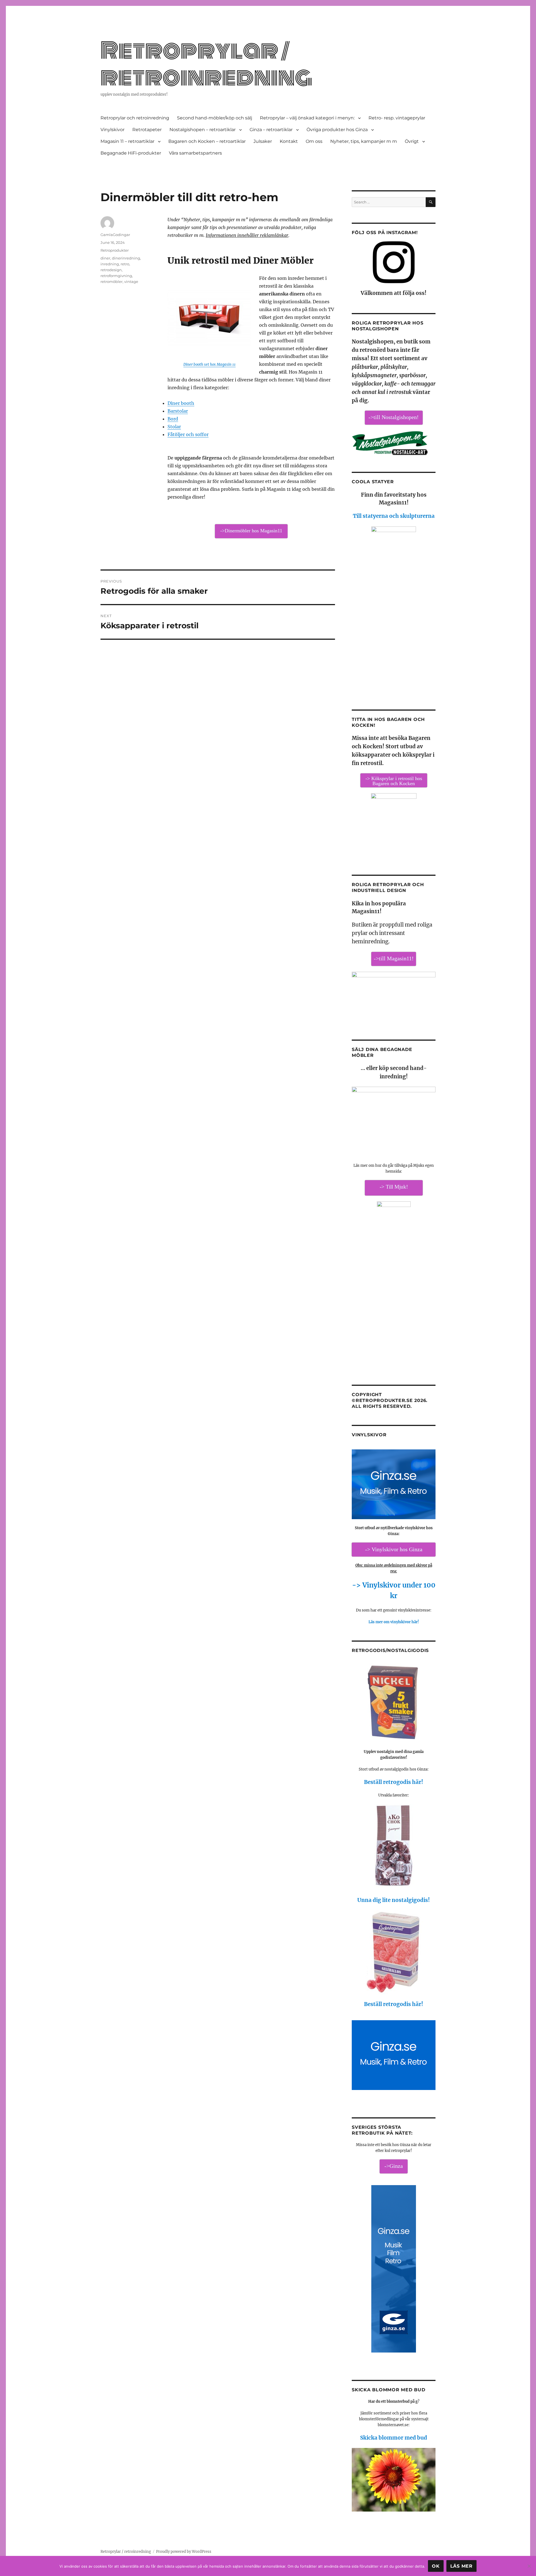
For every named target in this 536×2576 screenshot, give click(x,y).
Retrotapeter (147, 130)
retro (125, 264)
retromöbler (112, 282)
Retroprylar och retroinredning (135, 118)
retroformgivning (116, 276)
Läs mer (461, 2566)
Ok (436, 2566)
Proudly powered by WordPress (184, 2552)
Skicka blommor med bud (394, 2438)
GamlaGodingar (115, 235)
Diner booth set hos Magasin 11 (210, 365)
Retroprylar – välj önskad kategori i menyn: (307, 118)
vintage (131, 282)
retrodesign (111, 270)
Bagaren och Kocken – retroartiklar (207, 141)
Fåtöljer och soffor (188, 434)
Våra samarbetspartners (195, 153)
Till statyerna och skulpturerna (394, 516)
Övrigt (412, 141)
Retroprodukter (115, 250)
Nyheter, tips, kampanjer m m (364, 141)
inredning (110, 264)
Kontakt (289, 141)
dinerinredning (126, 258)
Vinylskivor (113, 130)
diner (105, 258)
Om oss (314, 141)
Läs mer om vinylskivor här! (394, 1622)
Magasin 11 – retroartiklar (127, 141)
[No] (529, 2566)
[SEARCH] (431, 202)
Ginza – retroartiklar (271, 130)
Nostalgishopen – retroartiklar (203, 130)
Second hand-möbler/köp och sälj (215, 118)
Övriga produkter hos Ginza (337, 130)
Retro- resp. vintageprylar (397, 118)
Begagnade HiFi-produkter (131, 153)
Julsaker (263, 141)
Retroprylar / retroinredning (206, 64)
